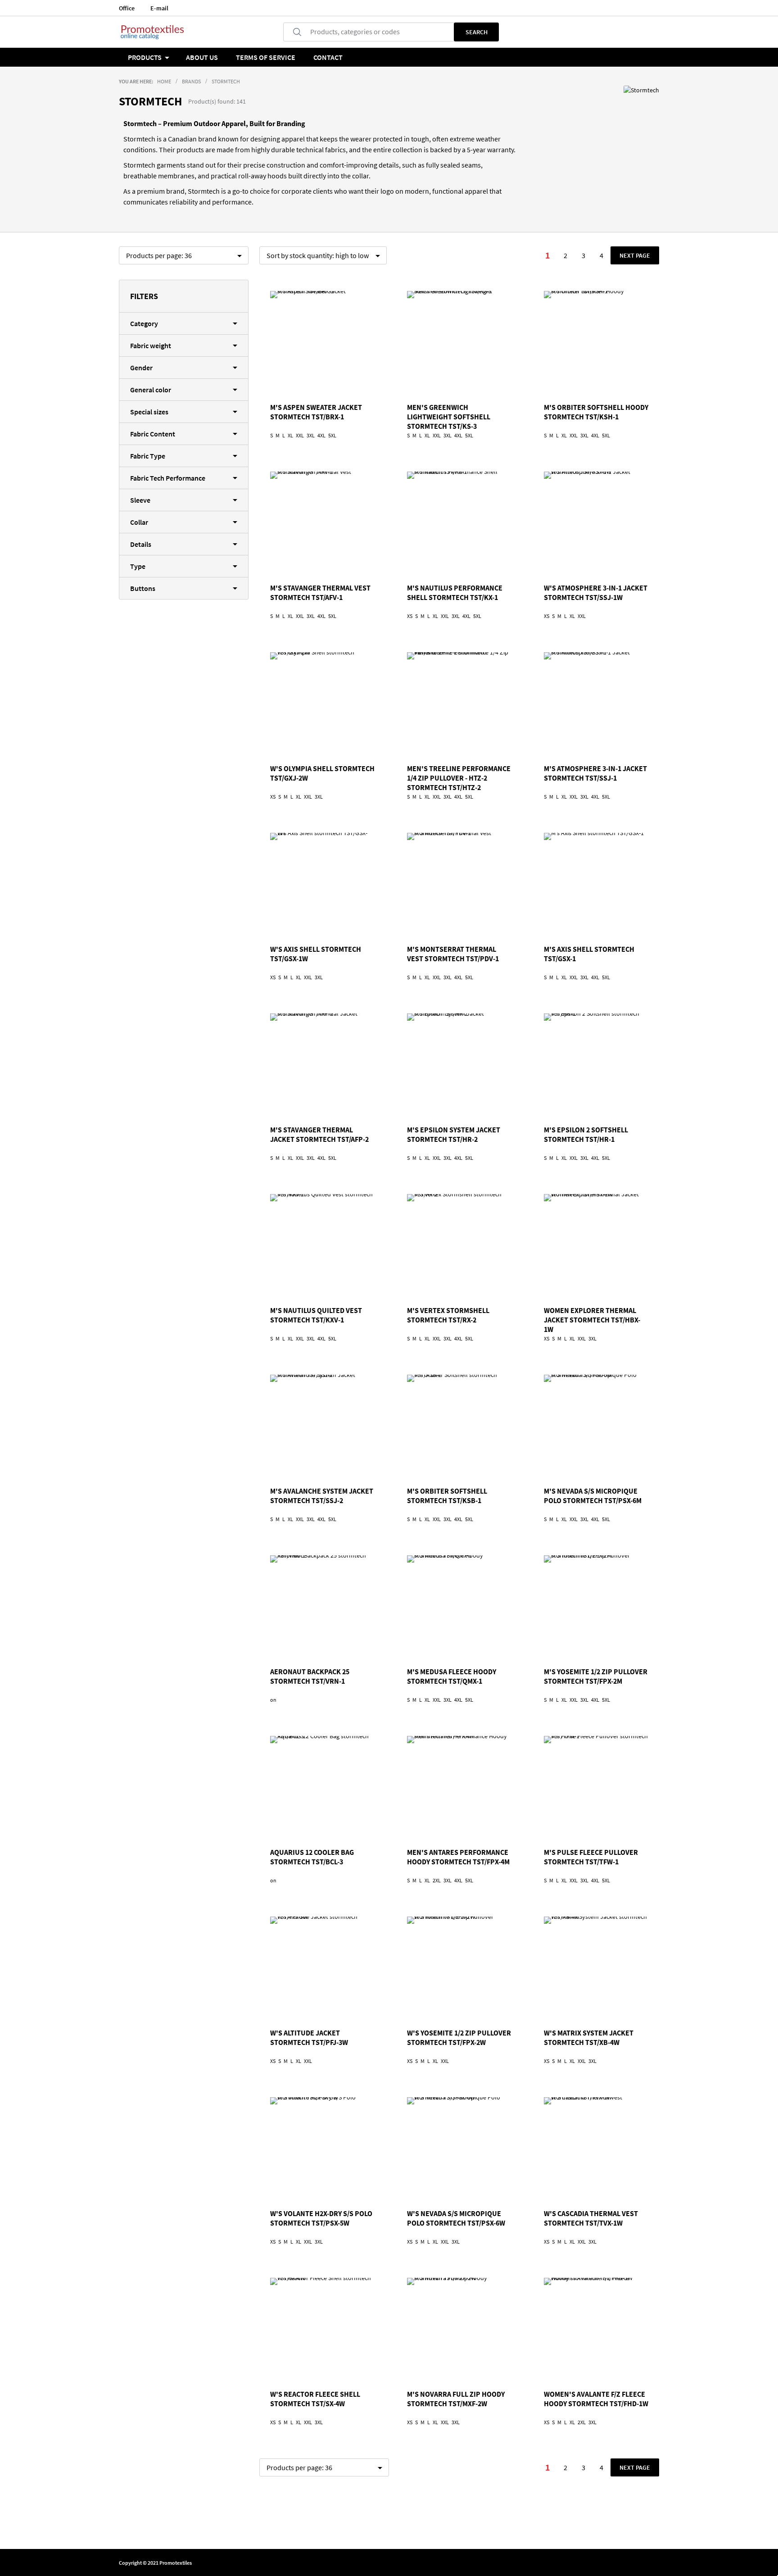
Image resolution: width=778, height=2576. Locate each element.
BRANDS (191, 81)
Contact (328, 57)
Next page (635, 255)
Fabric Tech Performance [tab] (168, 478)
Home (164, 81)
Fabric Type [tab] (148, 456)
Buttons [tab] (143, 588)
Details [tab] (141, 544)
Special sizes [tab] (149, 412)
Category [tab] (144, 323)
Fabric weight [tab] (151, 345)
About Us (202, 57)
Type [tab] (138, 566)
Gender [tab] (141, 368)
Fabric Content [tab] (153, 434)
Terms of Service (266, 57)
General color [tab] (151, 390)
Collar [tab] (139, 522)
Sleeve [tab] (140, 500)
